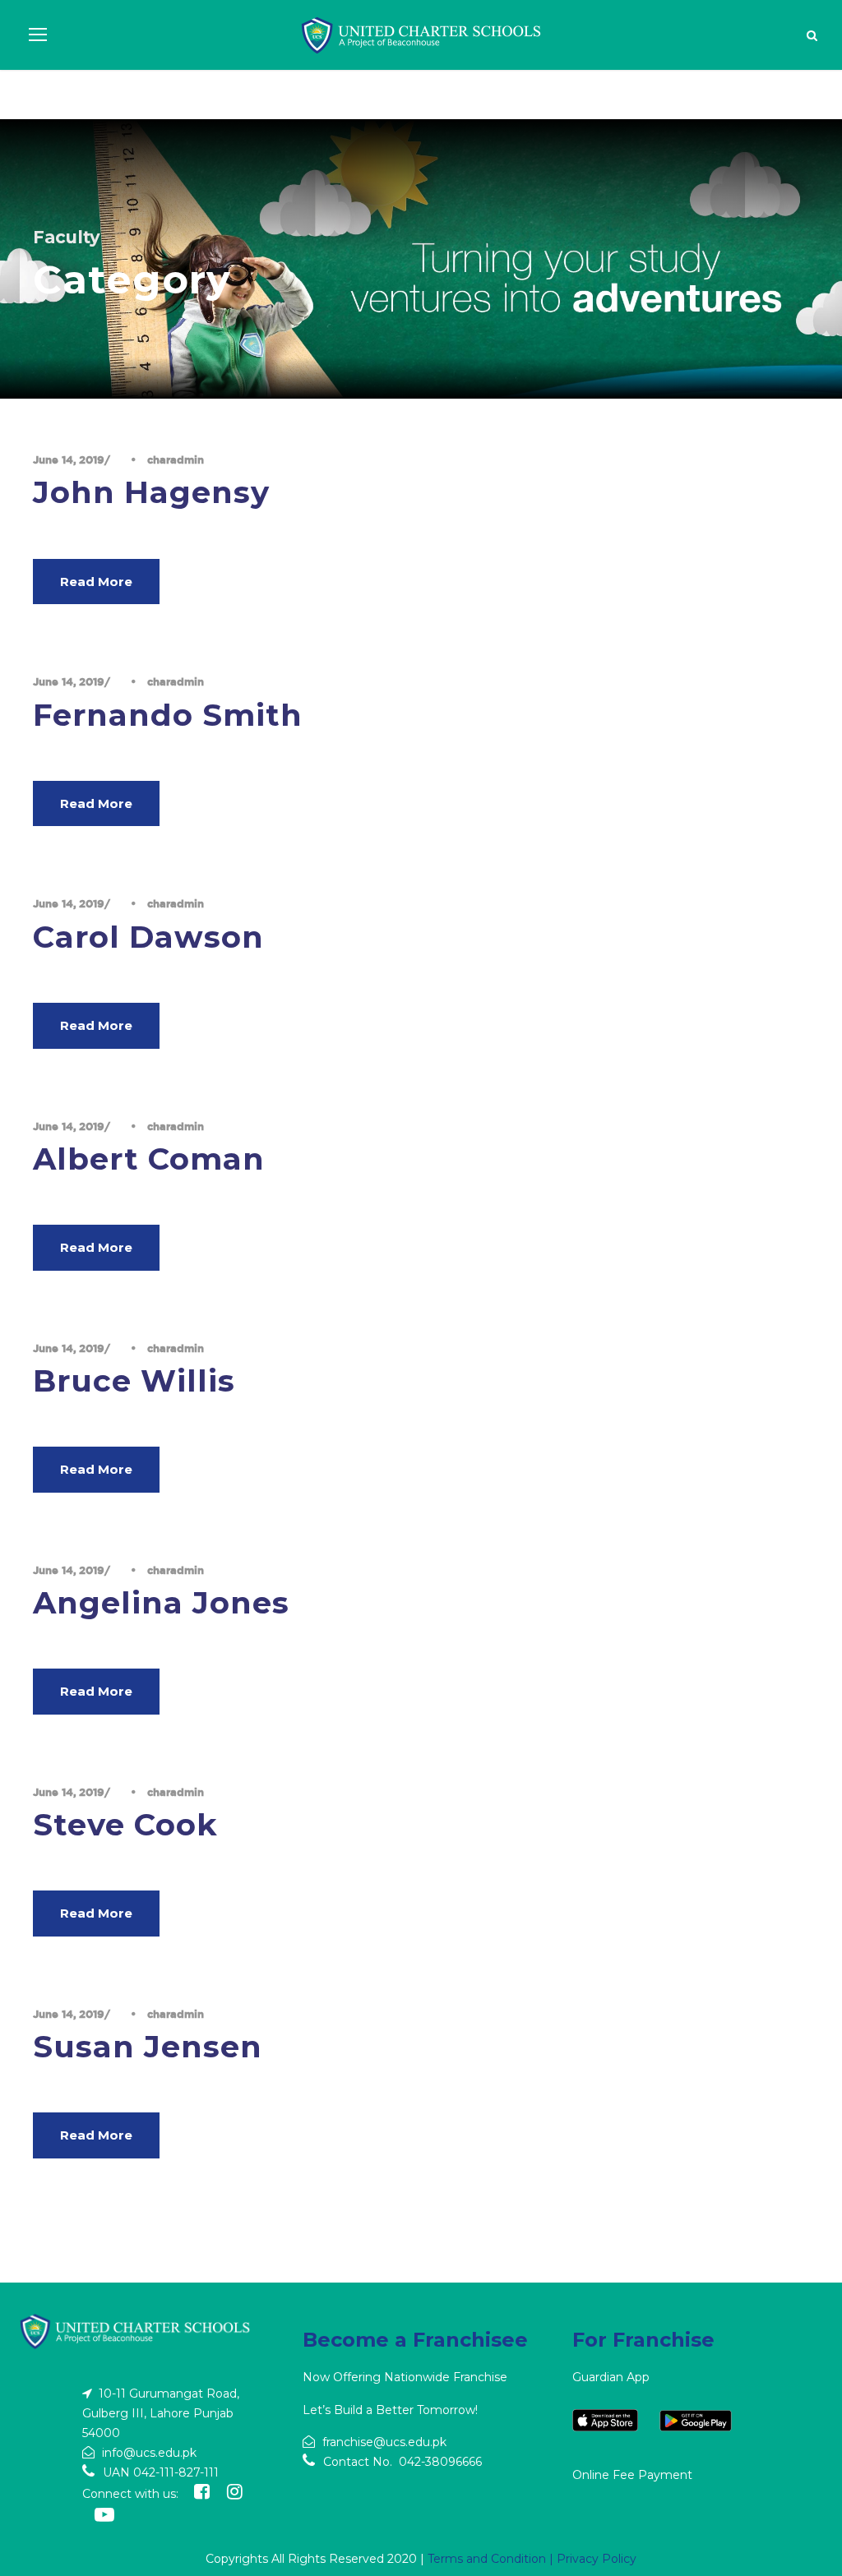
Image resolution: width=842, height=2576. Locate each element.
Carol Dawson (148, 937)
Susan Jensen (148, 2046)
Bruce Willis (134, 1380)
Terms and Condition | (492, 2559)
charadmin (176, 459)
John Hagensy (151, 492)
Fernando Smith (168, 715)
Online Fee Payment (632, 2475)
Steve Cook (125, 1824)
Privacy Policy (597, 2559)
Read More (96, 582)
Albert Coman (149, 1159)
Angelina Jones (161, 1602)
